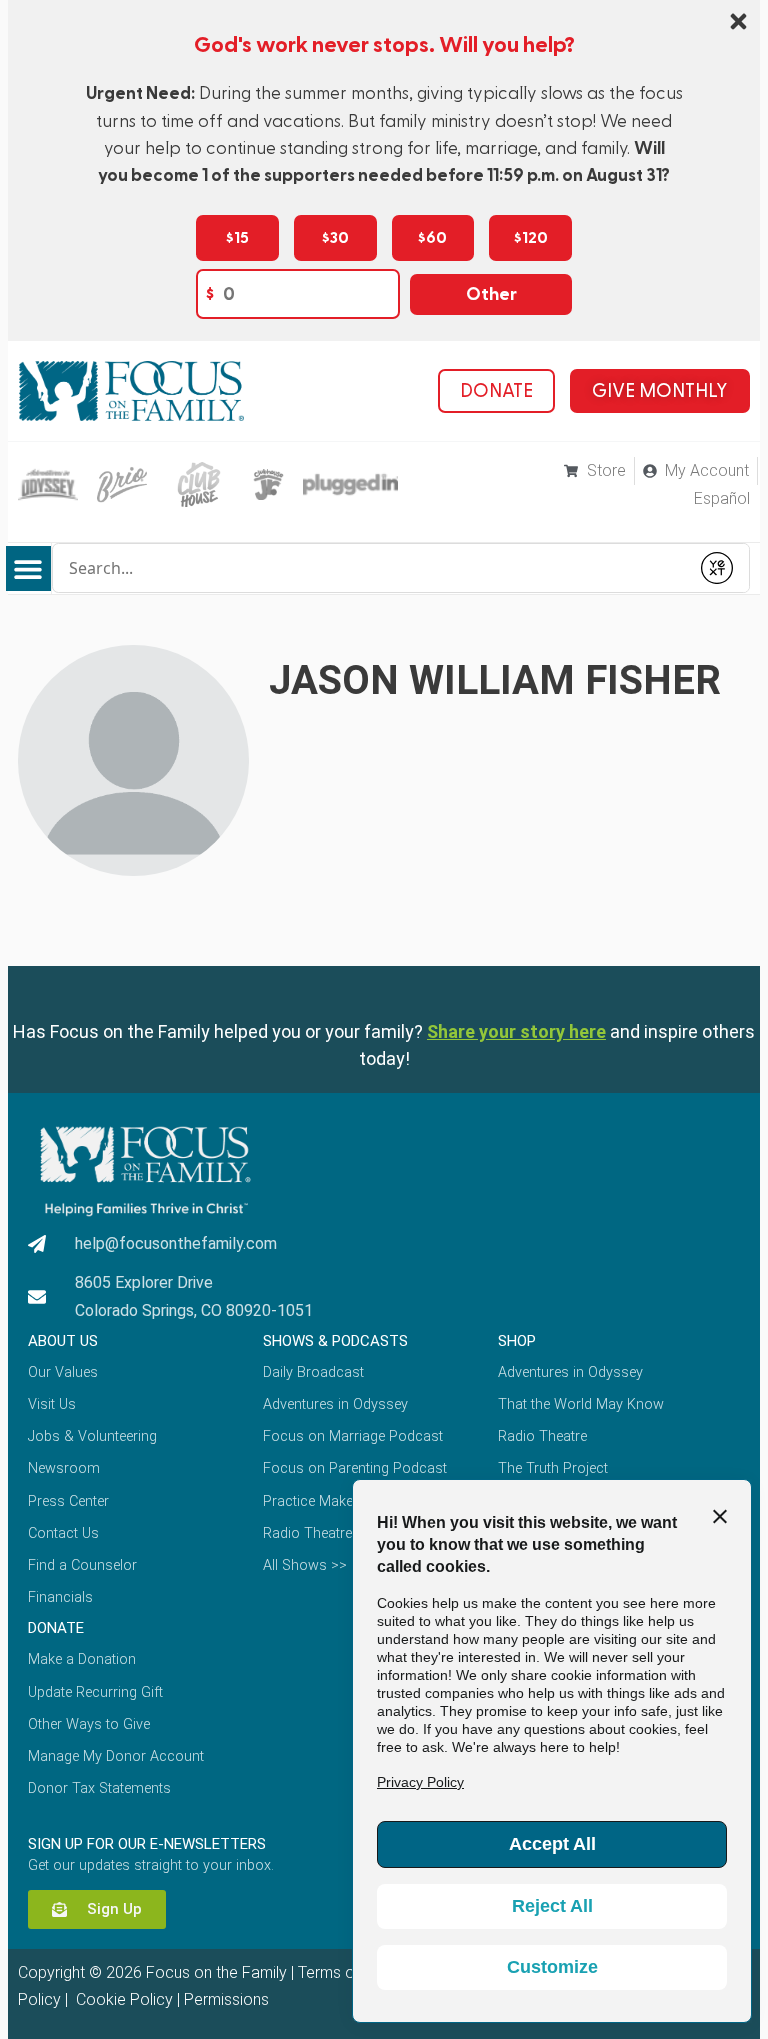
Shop (517, 1341)
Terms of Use (344, 1972)
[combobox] (371, 568)
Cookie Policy (122, 1999)
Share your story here (516, 1031)
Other (491, 294)
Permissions (226, 1999)
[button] (28, 568)
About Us (63, 1341)
